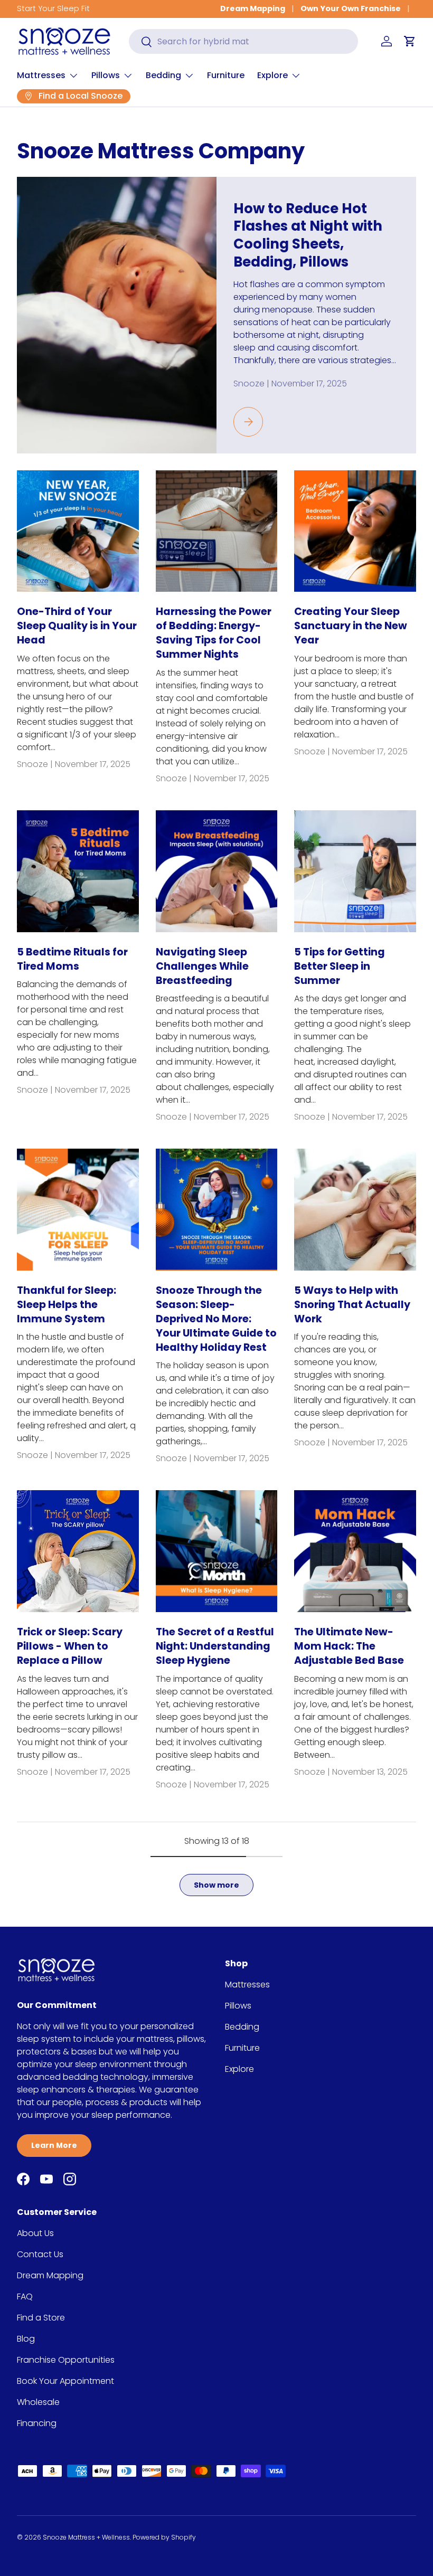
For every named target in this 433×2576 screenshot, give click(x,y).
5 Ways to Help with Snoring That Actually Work (352, 1305)
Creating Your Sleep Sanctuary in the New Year (351, 626)
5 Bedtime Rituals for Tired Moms (72, 959)
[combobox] (243, 41)
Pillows (238, 2006)
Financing (37, 2423)
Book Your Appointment (65, 2381)
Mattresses (247, 1985)
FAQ (25, 2296)
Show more (216, 1885)
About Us (35, 2233)
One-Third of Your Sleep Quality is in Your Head (77, 626)
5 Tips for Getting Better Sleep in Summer (340, 966)
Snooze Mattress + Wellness (86, 2537)
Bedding (242, 2027)
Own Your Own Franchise (351, 8)
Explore (239, 2069)
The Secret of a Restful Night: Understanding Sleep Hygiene (215, 1646)
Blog (26, 2339)
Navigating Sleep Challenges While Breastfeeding (202, 966)
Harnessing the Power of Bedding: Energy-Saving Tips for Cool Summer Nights (214, 633)
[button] (410, 41)
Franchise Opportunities (66, 2360)
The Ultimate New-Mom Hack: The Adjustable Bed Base (349, 1646)
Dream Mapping (253, 8)
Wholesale (38, 2402)
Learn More (54, 2145)
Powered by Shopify (164, 2537)
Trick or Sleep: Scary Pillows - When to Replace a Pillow (70, 1646)
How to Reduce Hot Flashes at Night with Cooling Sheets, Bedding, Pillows (308, 235)
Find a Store (41, 2318)
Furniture (226, 75)
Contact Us (40, 2254)
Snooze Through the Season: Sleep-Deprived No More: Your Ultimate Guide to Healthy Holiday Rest (216, 1319)
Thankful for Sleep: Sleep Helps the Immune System (67, 1305)
